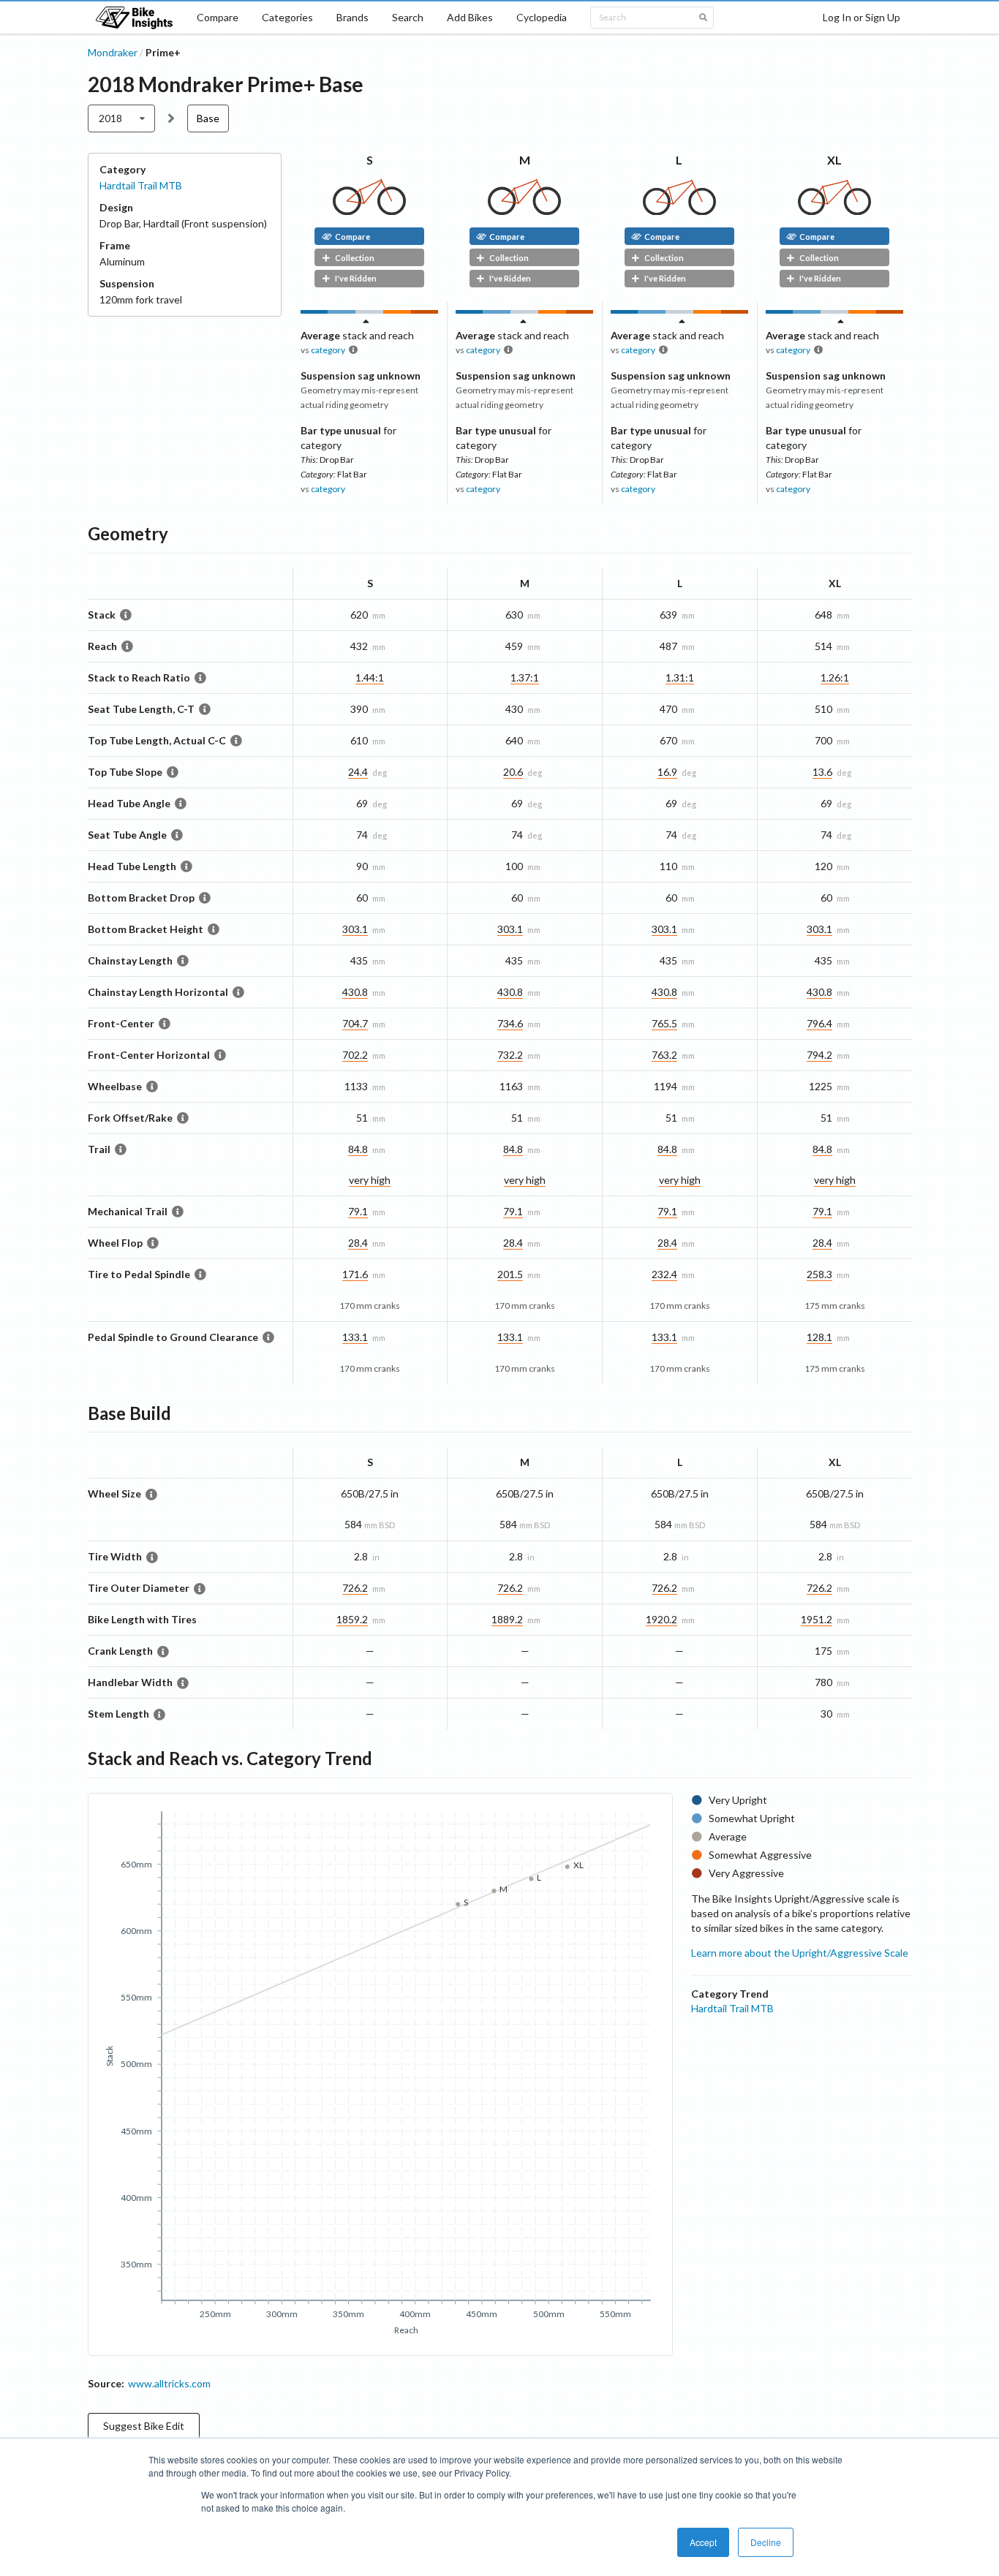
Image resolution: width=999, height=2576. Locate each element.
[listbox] (122, 118)
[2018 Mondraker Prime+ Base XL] (834, 211)
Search (408, 17)
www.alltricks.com (169, 2383)
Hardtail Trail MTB (141, 185)
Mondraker (113, 52)
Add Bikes (470, 17)
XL (834, 160)
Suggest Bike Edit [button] (144, 2426)
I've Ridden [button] (356, 278)
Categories (287, 17)
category (328, 350)
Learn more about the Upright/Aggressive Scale (800, 1953)
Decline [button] (766, 2542)
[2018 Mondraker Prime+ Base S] (369, 211)
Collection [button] (355, 258)
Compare (218, 17)
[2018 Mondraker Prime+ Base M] (524, 211)
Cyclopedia (542, 17)
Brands (353, 17)
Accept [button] (703, 2542)
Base (208, 118)
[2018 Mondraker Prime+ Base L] (679, 211)
